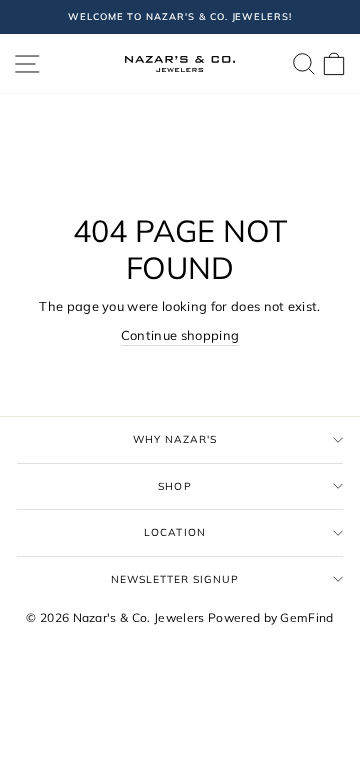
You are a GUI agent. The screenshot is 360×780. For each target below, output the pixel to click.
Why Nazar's (175, 439)
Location (174, 532)
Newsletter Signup (175, 579)
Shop (174, 486)
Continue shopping (180, 335)
